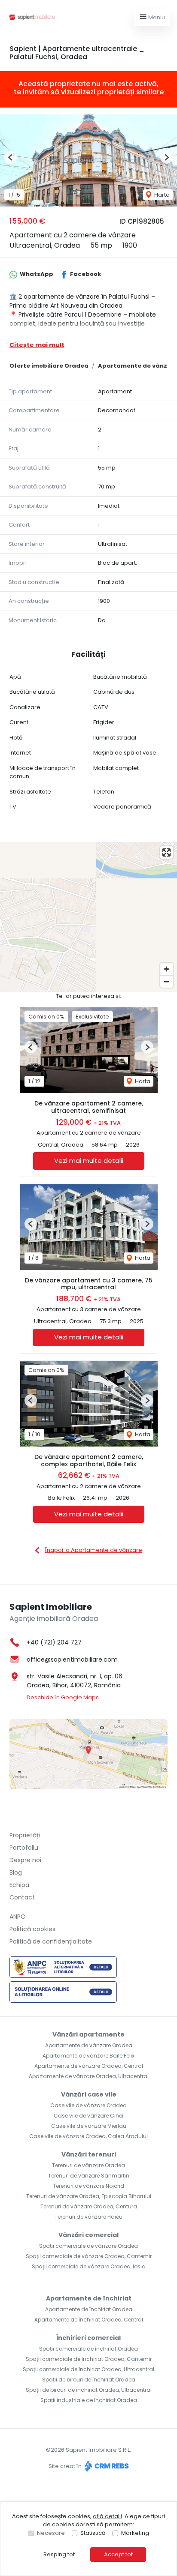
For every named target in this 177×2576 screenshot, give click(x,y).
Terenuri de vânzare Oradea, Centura (89, 2206)
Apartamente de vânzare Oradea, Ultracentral (89, 2076)
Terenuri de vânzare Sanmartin (89, 2176)
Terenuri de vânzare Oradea (88, 2165)
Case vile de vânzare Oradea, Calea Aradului (88, 2136)
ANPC (17, 1917)
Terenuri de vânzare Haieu (88, 2217)
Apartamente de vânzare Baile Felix (88, 2056)
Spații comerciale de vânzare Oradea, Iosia (89, 2266)
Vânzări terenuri (89, 2154)
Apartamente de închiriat (89, 2298)
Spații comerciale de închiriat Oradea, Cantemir (89, 2359)
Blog (16, 1872)
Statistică (93, 2533)
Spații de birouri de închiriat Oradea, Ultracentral (89, 2390)
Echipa (19, 1885)
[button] (11, 157)
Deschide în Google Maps (63, 1697)
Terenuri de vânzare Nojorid (88, 2186)
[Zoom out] (166, 981)
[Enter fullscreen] (166, 852)
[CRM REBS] (106, 2466)
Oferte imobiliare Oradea (49, 366)
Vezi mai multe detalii (89, 1161)
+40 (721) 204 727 (54, 1642)
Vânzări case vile (89, 2094)
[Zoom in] (166, 969)
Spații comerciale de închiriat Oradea (88, 2349)
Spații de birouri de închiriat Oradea (89, 2380)
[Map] (88, 917)
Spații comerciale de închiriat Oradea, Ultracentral (88, 2369)
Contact (22, 1897)
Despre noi (25, 1860)
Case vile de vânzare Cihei (88, 2116)
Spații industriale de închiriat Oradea (89, 2400)
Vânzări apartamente (88, 2034)
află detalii (107, 2516)
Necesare (51, 2533)
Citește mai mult (37, 345)
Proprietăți (25, 1835)
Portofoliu (24, 1848)
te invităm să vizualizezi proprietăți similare (89, 92)
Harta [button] (161, 195)
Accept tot (118, 2554)
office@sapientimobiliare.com (72, 1659)
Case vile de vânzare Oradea (88, 2105)
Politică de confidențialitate (51, 1941)
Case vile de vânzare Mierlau (89, 2126)
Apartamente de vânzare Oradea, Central (89, 2066)
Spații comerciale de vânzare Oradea (88, 2246)
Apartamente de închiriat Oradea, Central (89, 2320)
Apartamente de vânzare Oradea (89, 2045)
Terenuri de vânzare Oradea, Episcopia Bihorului (89, 2196)
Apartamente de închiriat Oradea (89, 2309)
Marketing (135, 2533)
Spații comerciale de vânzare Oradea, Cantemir (89, 2256)
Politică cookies (32, 1929)
